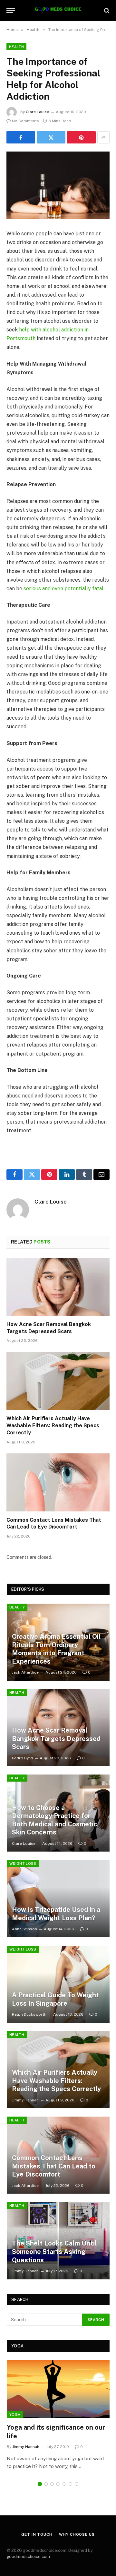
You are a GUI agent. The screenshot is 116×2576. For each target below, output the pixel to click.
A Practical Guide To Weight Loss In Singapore (55, 1999)
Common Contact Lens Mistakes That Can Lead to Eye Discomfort (54, 2166)
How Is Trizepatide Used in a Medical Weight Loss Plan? (56, 1914)
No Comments (25, 121)
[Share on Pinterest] (81, 137)
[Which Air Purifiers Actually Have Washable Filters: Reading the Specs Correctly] (58, 1381)
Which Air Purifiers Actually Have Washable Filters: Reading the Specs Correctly (53, 1426)
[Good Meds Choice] (58, 10)
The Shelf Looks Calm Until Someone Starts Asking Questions (54, 2252)
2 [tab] (46, 2484)
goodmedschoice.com (28, 2556)
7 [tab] (77, 2484)
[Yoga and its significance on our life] (58, 2389)
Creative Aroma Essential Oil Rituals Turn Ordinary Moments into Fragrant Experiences (56, 1649)
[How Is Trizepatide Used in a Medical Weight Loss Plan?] (58, 1898)
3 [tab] (52, 2484)
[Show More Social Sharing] (103, 137)
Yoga (15, 2414)
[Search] (106, 10)
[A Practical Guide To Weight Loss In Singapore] (58, 1984)
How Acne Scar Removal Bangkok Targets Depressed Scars (56, 1739)
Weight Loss (23, 1863)
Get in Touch (37, 2534)
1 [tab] (40, 2484)
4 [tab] (58, 2484)
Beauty (17, 1607)
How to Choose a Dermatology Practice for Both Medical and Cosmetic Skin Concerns (54, 1820)
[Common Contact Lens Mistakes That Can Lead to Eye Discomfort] (58, 1482)
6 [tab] (70, 2484)
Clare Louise (37, 112)
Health (16, 47)
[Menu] (11, 10)
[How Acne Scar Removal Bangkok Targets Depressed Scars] (58, 1287)
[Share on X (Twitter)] (51, 137)
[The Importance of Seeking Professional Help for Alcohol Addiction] (58, 185)
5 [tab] (64, 2484)
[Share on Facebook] (21, 137)
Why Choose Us (77, 2534)
